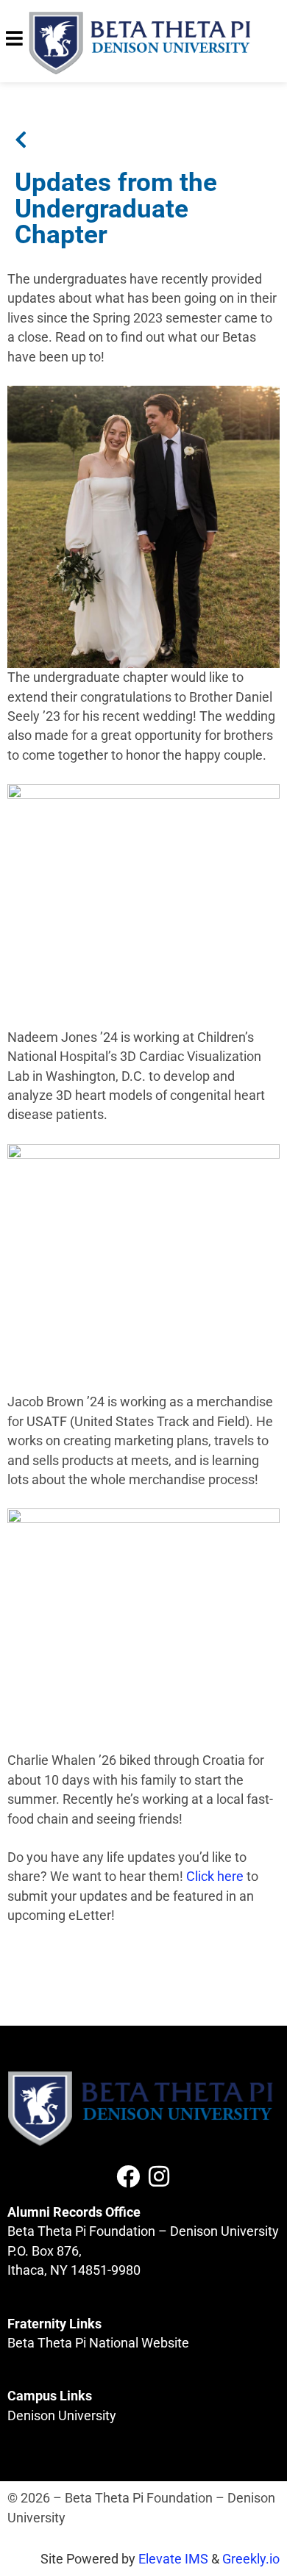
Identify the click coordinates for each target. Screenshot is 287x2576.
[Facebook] (128, 2176)
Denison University (62, 2416)
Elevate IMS (173, 2559)
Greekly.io (251, 2559)
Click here (215, 1877)
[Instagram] (159, 2176)
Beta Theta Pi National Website (98, 2343)
